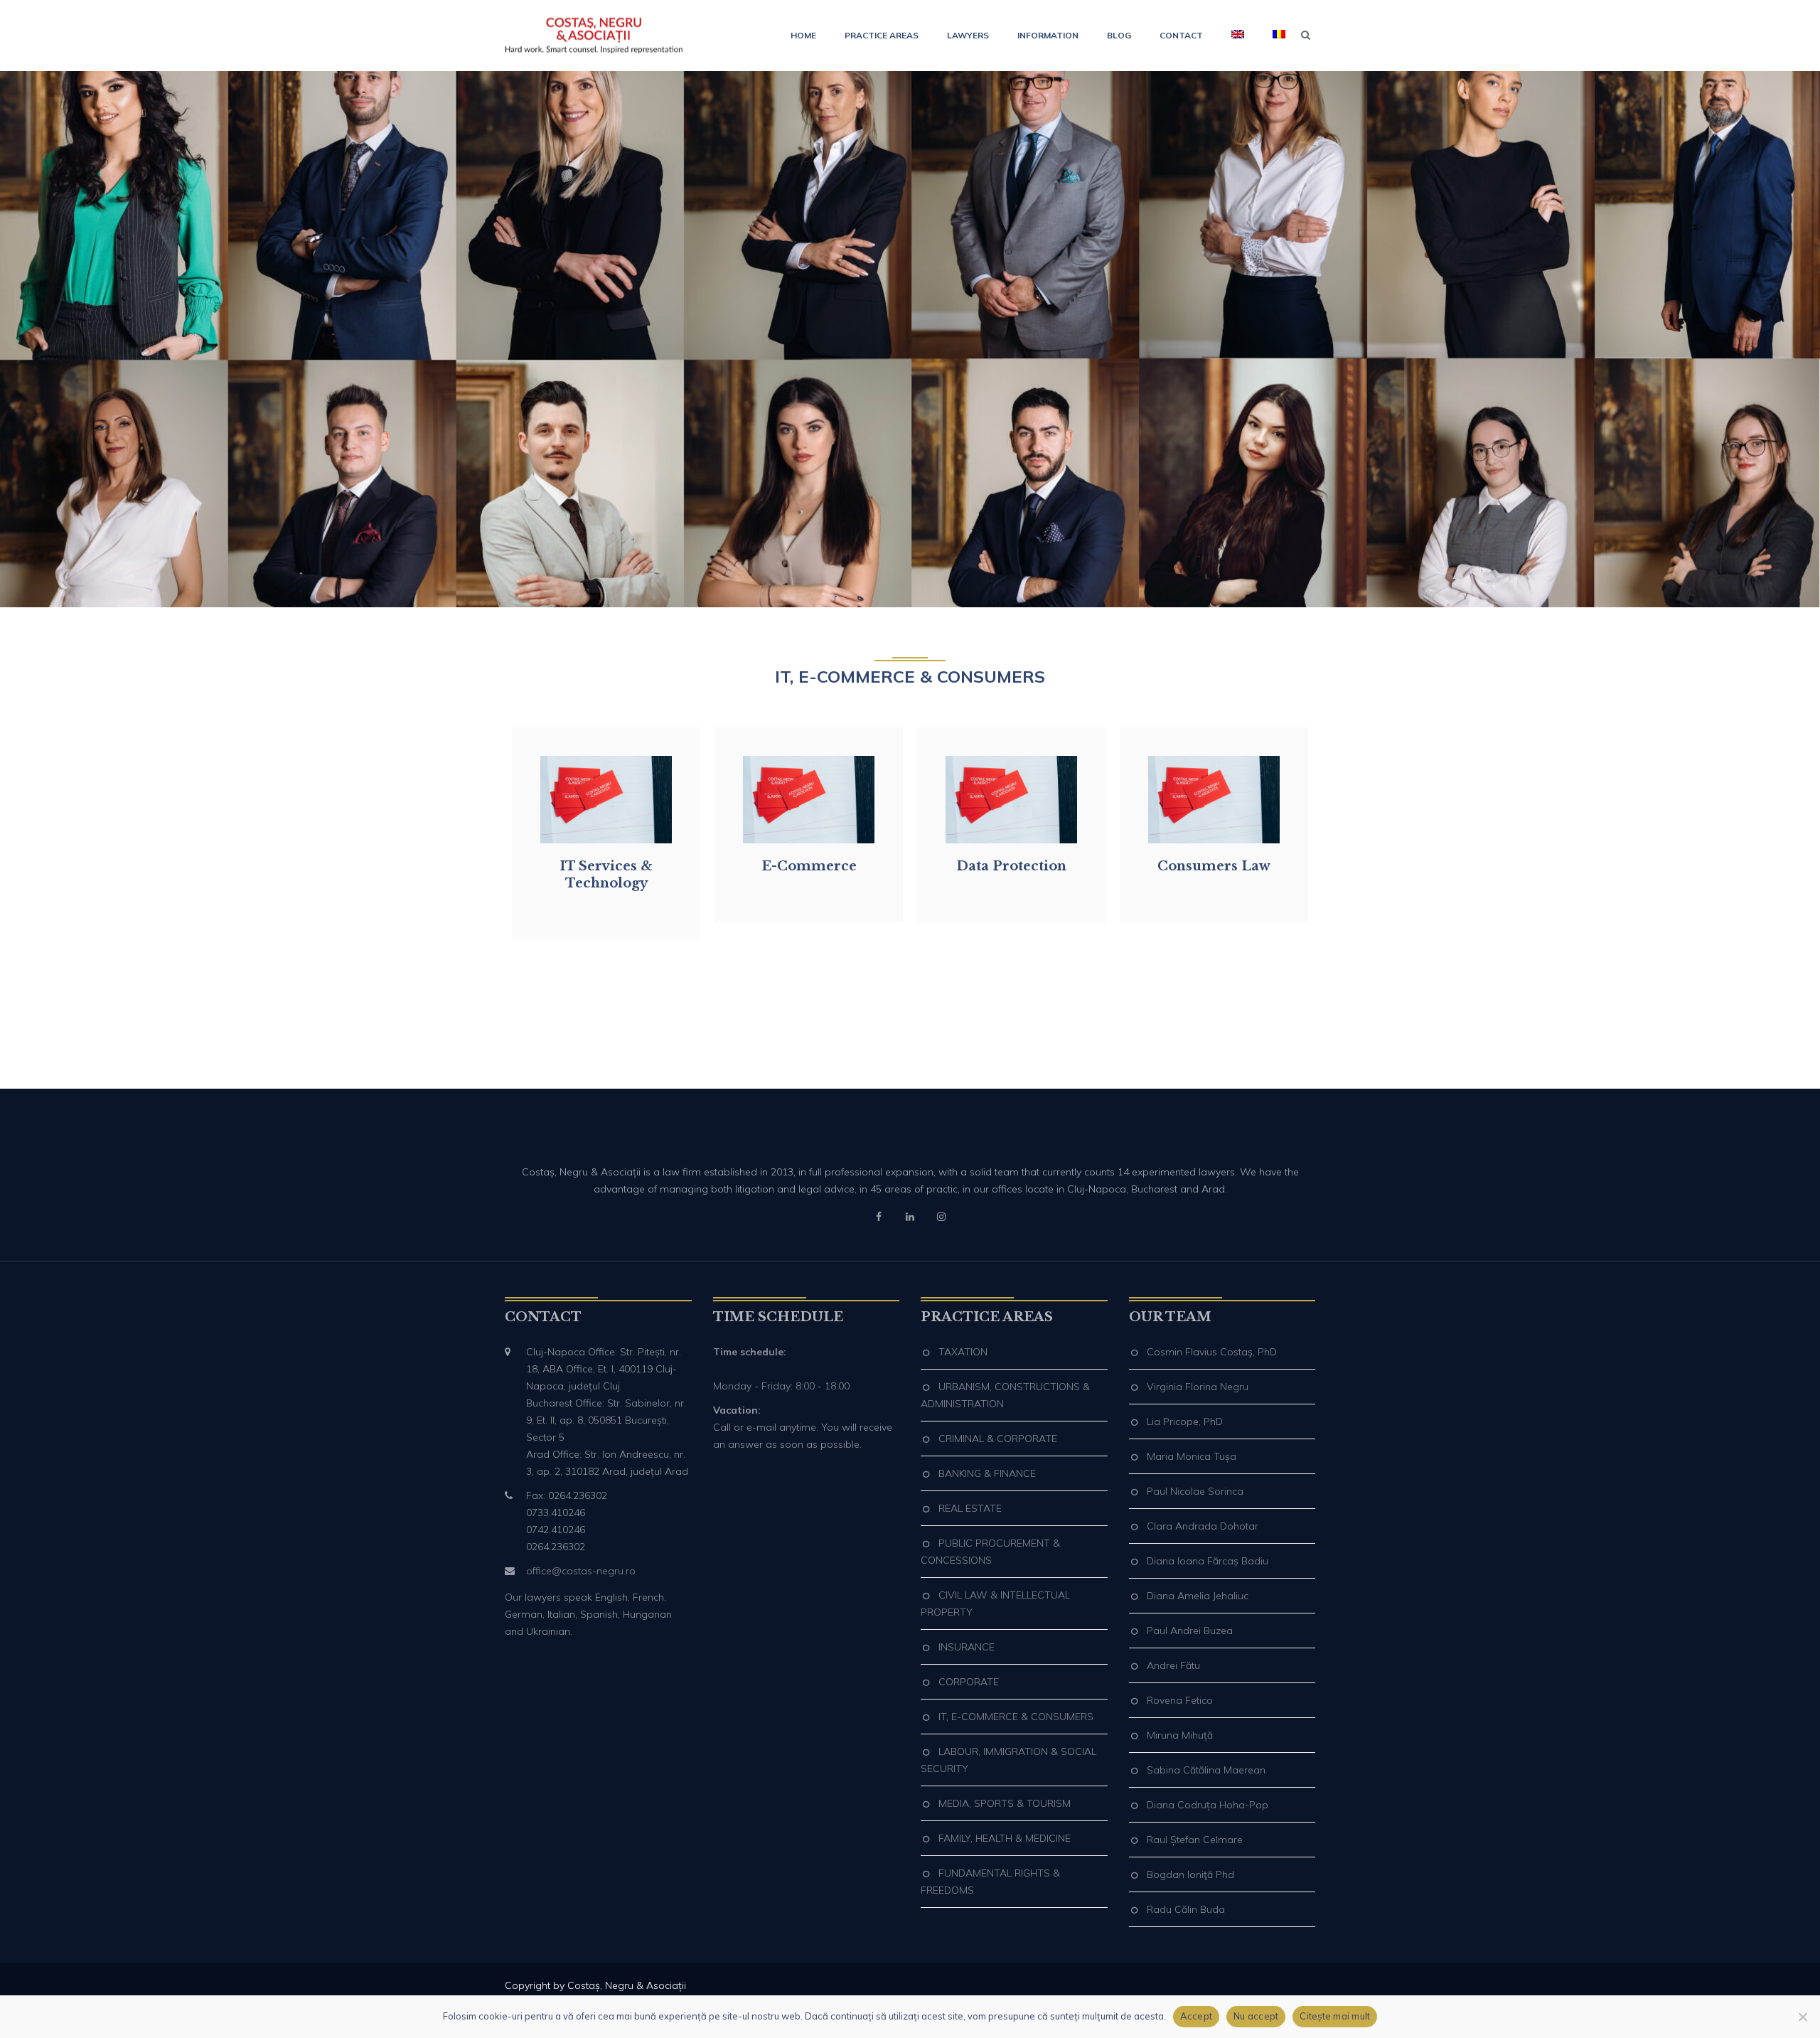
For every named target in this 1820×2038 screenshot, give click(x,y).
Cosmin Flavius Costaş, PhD (1212, 1352)
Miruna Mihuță (1180, 1735)
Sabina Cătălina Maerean (1206, 1770)
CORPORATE (969, 1682)
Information (1048, 35)
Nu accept (1256, 2016)
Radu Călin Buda (1186, 1909)
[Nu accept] (1802, 2017)
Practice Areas (882, 35)
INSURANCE (967, 1647)
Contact (1181, 35)
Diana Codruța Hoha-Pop (1208, 1805)
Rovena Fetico (1180, 1700)
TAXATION (963, 1352)
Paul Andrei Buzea (1190, 1631)
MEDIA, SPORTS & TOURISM (1005, 1803)
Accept (1197, 2016)
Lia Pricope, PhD (1185, 1421)
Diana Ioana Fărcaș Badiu (1208, 1561)
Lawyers (968, 35)
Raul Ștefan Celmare (1195, 1840)
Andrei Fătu (1173, 1665)
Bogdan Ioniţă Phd (1190, 1874)
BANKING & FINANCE (987, 1473)
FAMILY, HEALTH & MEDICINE (1005, 1838)
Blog (1119, 35)
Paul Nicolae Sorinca (1195, 1491)
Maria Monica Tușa (1192, 1456)
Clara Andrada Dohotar (1203, 1526)
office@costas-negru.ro (581, 1571)
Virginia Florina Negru (1198, 1387)
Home (803, 35)
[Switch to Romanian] (1272, 36)
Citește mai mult (1335, 2016)
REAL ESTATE (970, 1508)
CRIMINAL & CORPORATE (998, 1439)
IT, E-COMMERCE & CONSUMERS (1016, 1717)
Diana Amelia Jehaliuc (1198, 1596)
